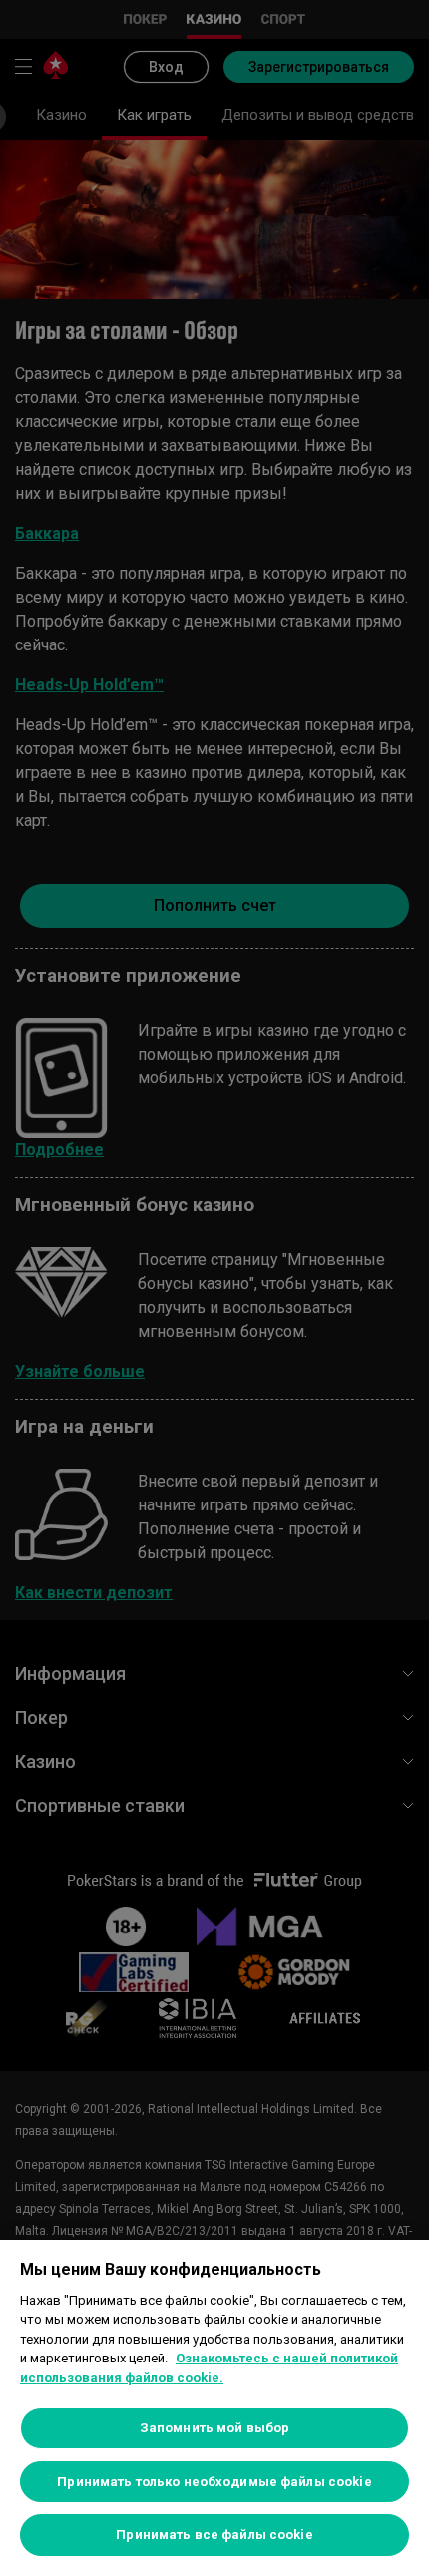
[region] (214, 2408)
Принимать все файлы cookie (214, 2535)
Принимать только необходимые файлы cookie (214, 2482)
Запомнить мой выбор (214, 2428)
